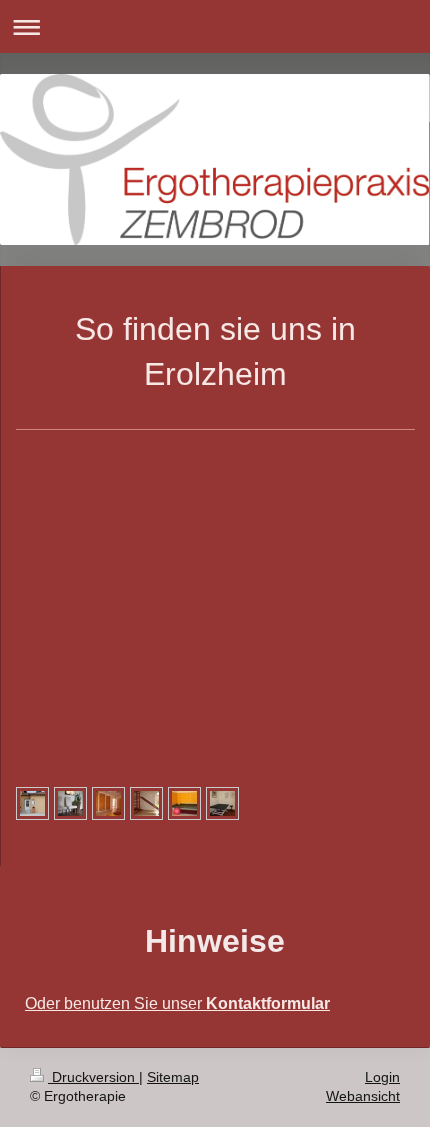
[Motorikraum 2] (184, 803)
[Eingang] (32, 803)
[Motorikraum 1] (108, 803)
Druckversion (93, 1077)
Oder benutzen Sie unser (177, 1003)
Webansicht (363, 1096)
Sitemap (173, 1077)
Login (382, 1077)
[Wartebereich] (70, 803)
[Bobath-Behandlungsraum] (222, 803)
